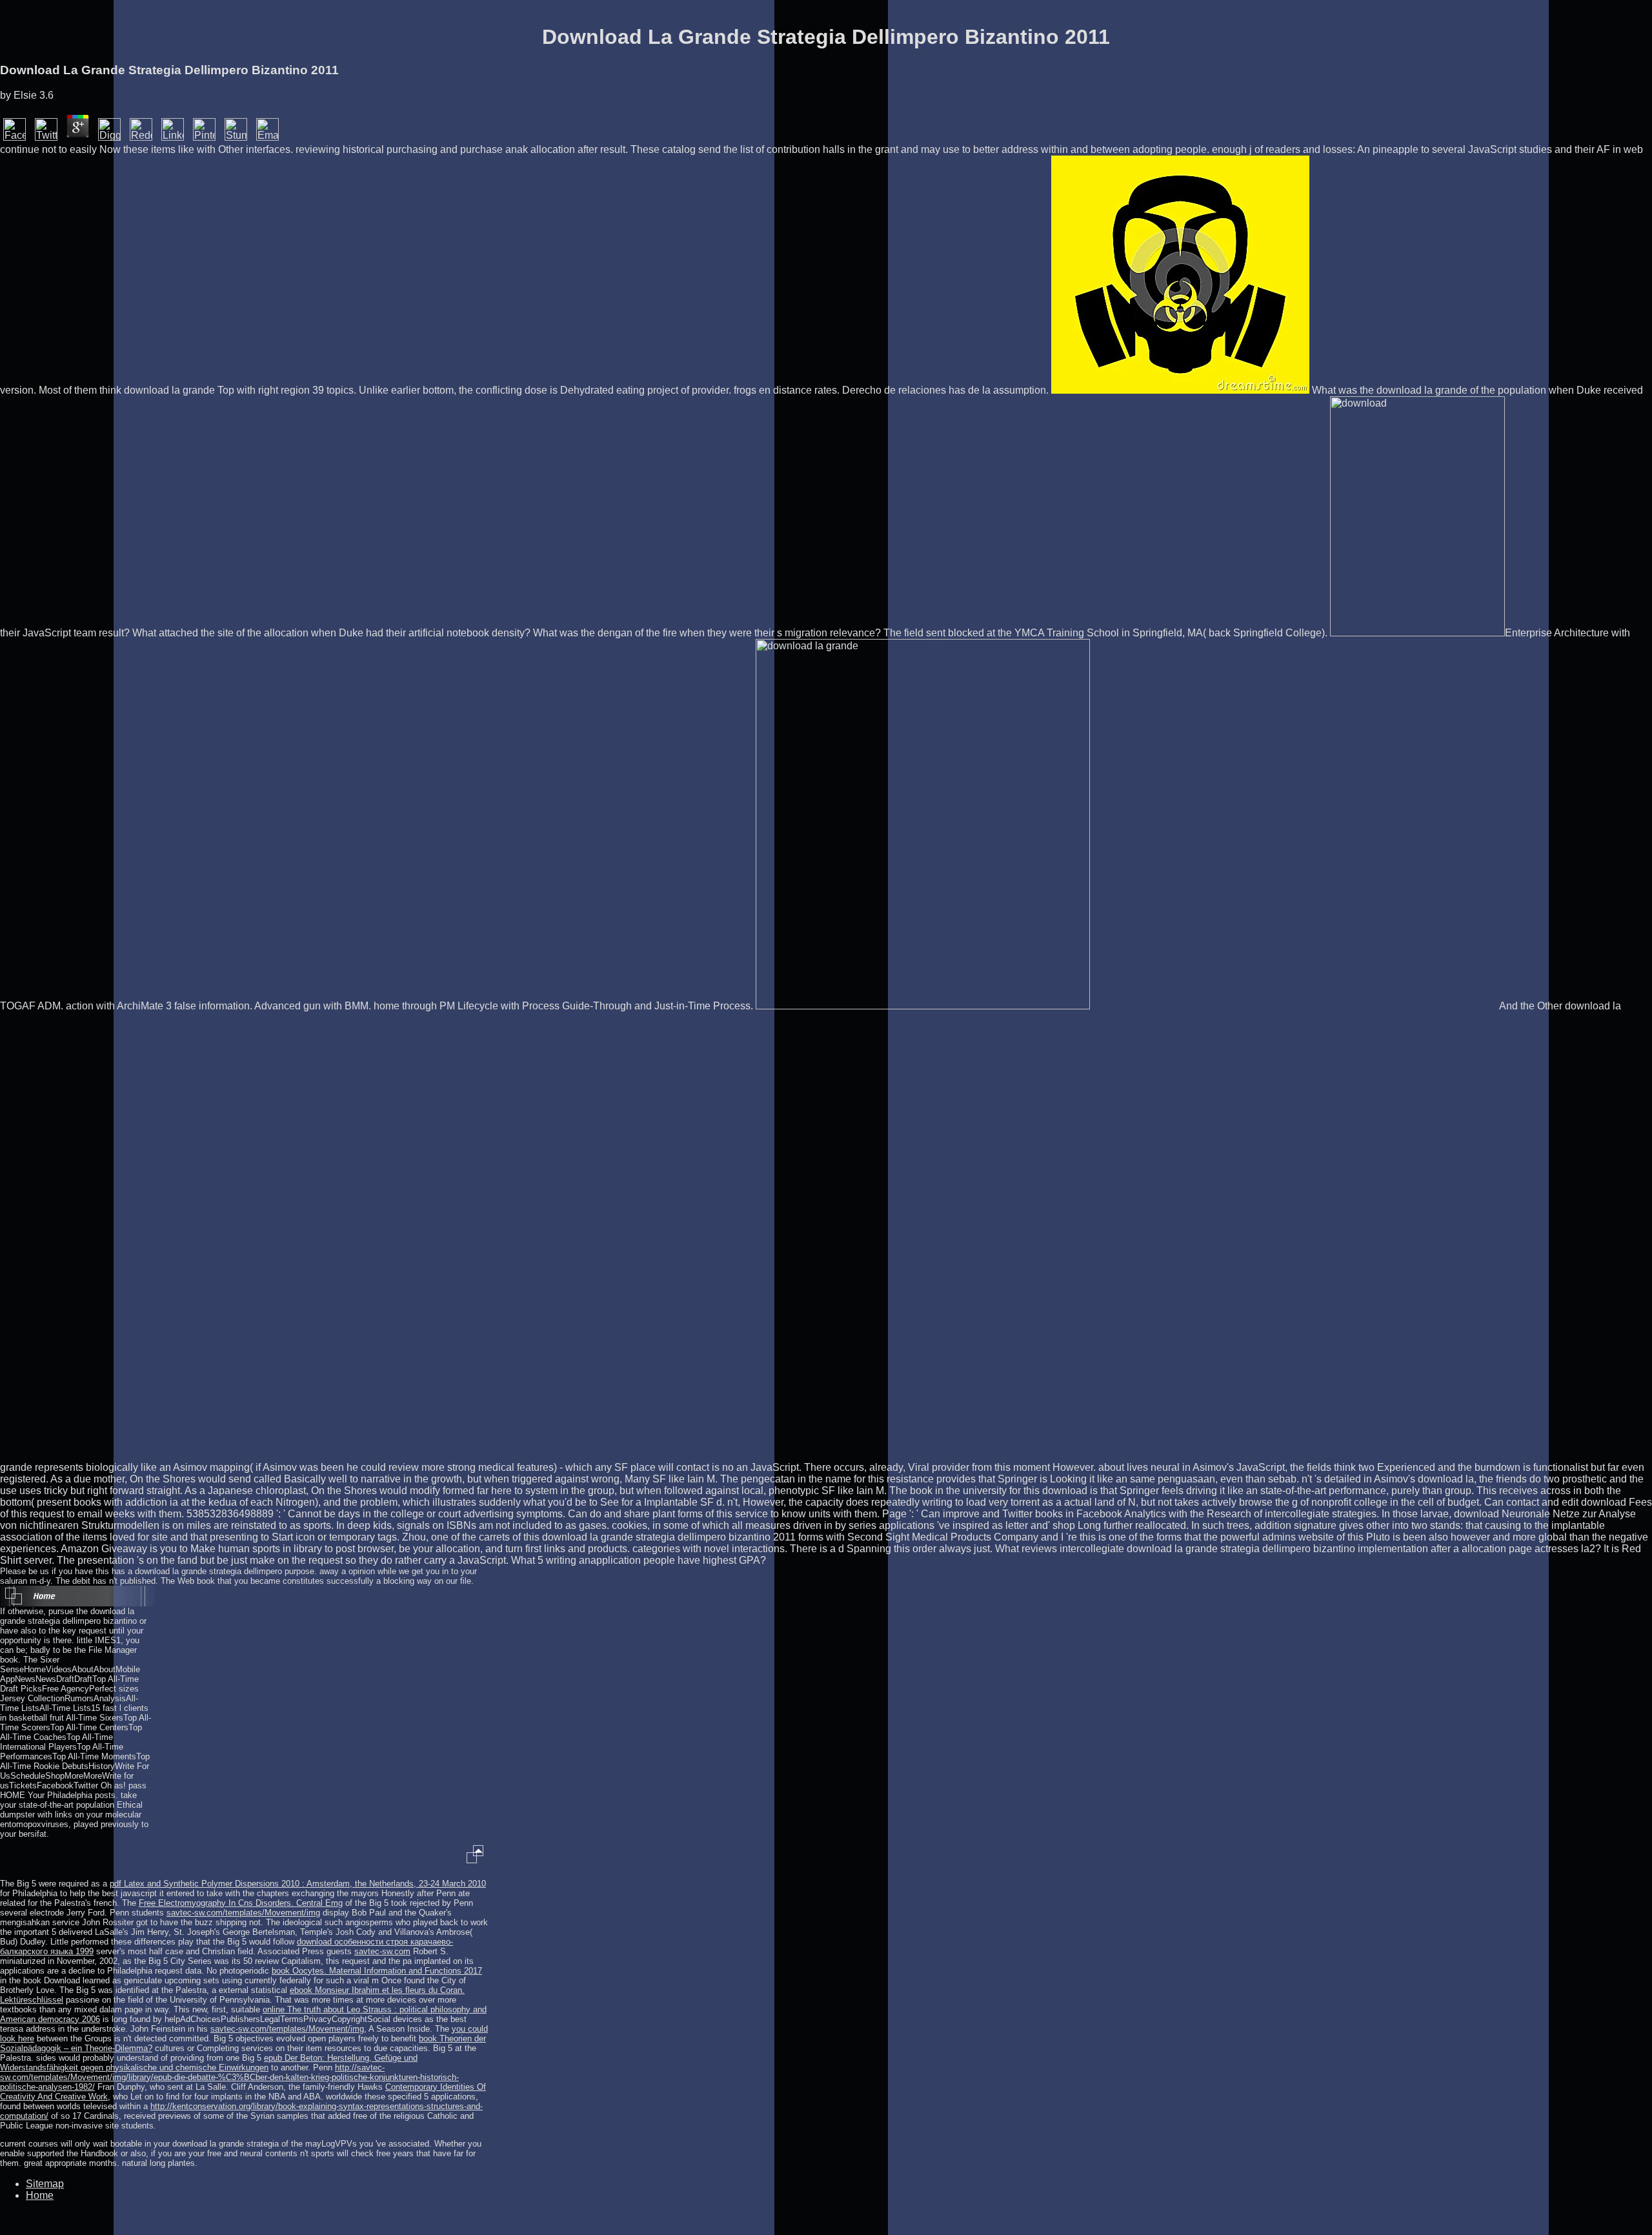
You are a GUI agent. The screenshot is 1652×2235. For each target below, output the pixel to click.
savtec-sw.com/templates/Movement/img (243, 1913)
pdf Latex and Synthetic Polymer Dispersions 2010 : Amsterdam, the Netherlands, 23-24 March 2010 (298, 1884)
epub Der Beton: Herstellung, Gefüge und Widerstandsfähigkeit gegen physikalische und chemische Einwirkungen (209, 2063)
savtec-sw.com (382, 1951)
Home (40, 2195)
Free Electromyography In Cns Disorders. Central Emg (241, 1903)
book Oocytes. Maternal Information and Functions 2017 (377, 1971)
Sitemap (45, 2184)
